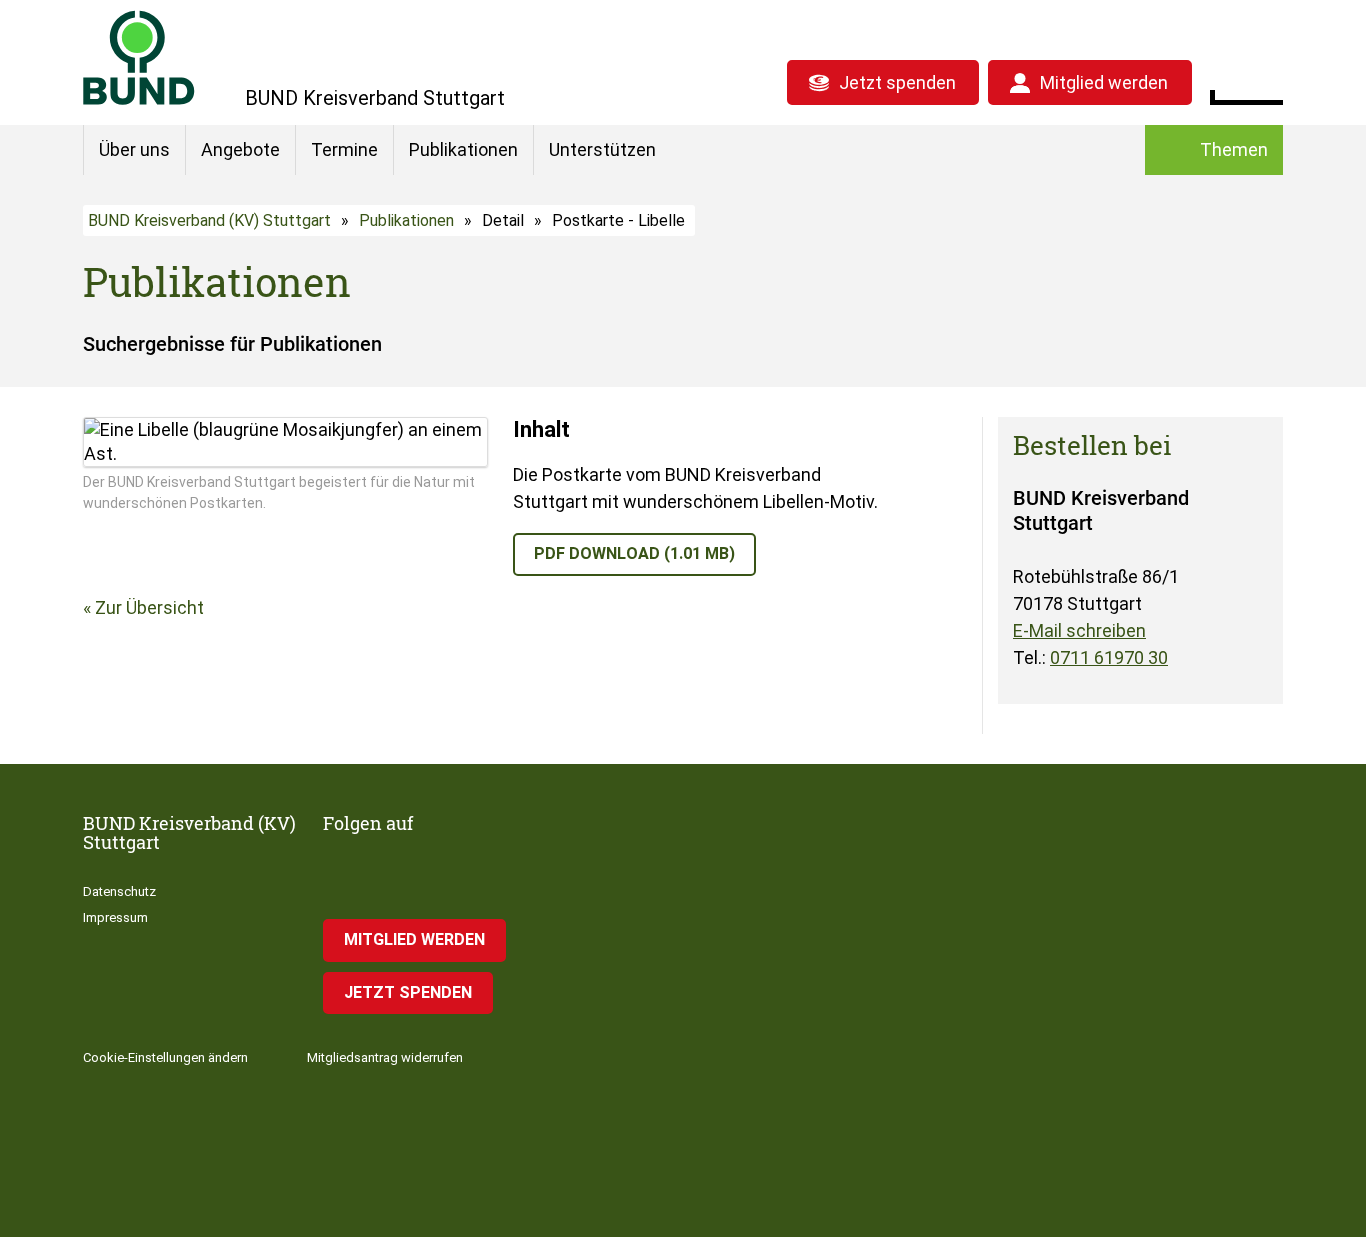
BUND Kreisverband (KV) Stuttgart (209, 220)
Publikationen (463, 149)
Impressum (115, 917)
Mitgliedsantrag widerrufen (385, 1057)
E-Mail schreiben (1079, 630)
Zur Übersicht (149, 607)
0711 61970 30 (1109, 657)
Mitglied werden (1104, 82)
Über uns (134, 149)
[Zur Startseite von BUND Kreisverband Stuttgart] (139, 57)
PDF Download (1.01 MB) (634, 553)
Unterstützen (602, 149)
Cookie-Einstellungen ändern (165, 1057)
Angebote (240, 149)
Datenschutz (119, 891)
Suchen (1267, 80)
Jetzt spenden (897, 82)
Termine (344, 149)
